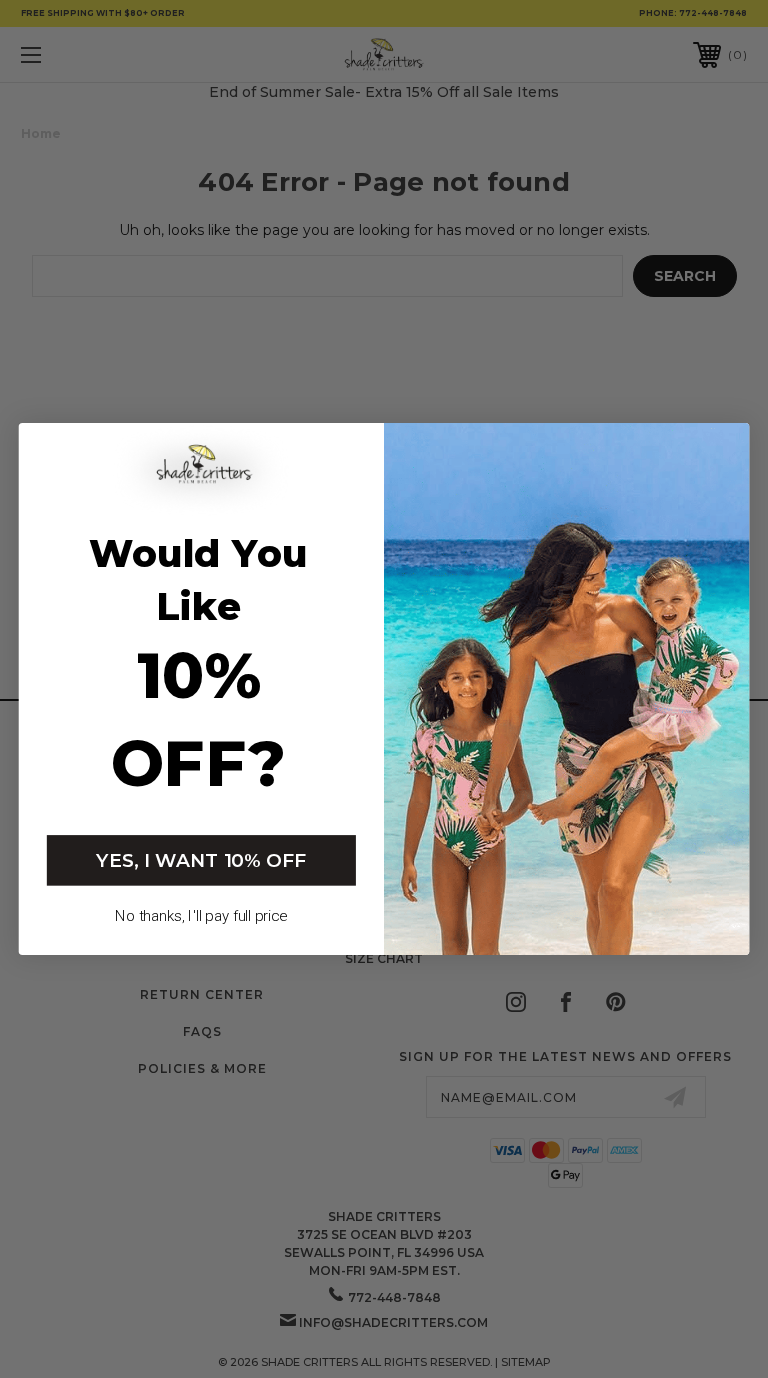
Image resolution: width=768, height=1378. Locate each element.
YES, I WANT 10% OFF (201, 860)
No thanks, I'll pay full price (201, 916)
